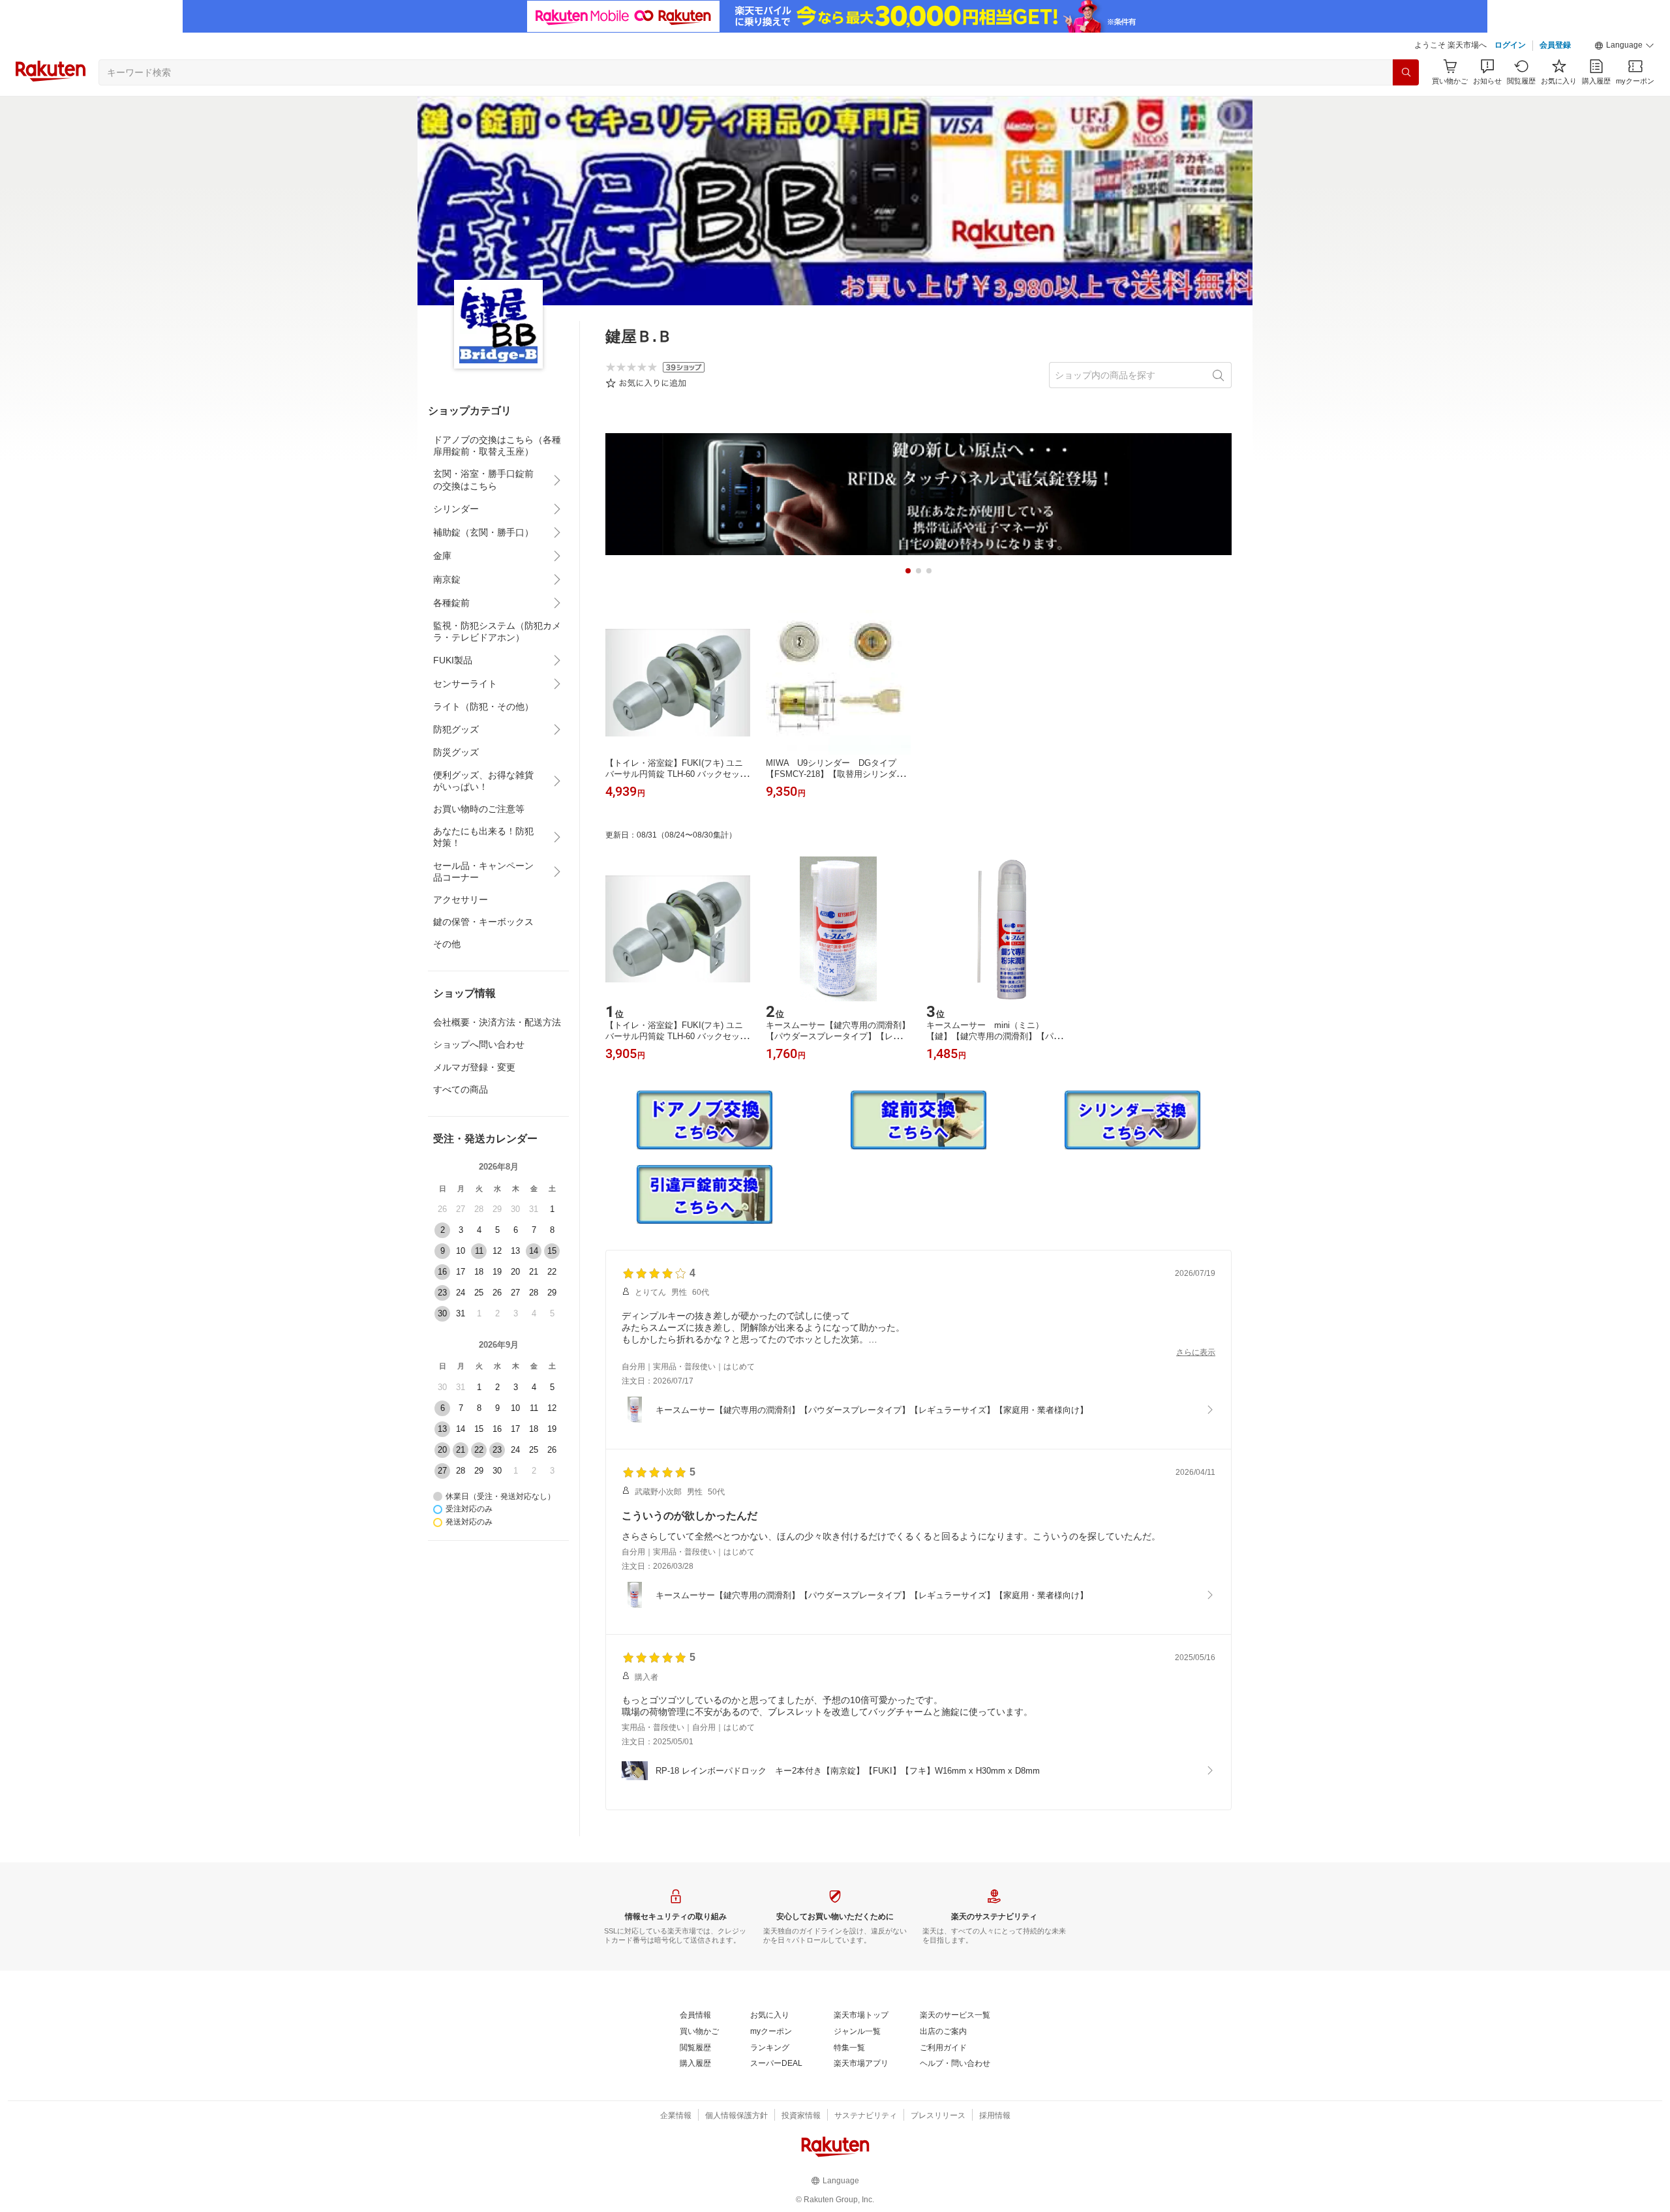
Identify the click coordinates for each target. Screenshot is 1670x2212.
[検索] (1406, 72)
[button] (1624, 46)
